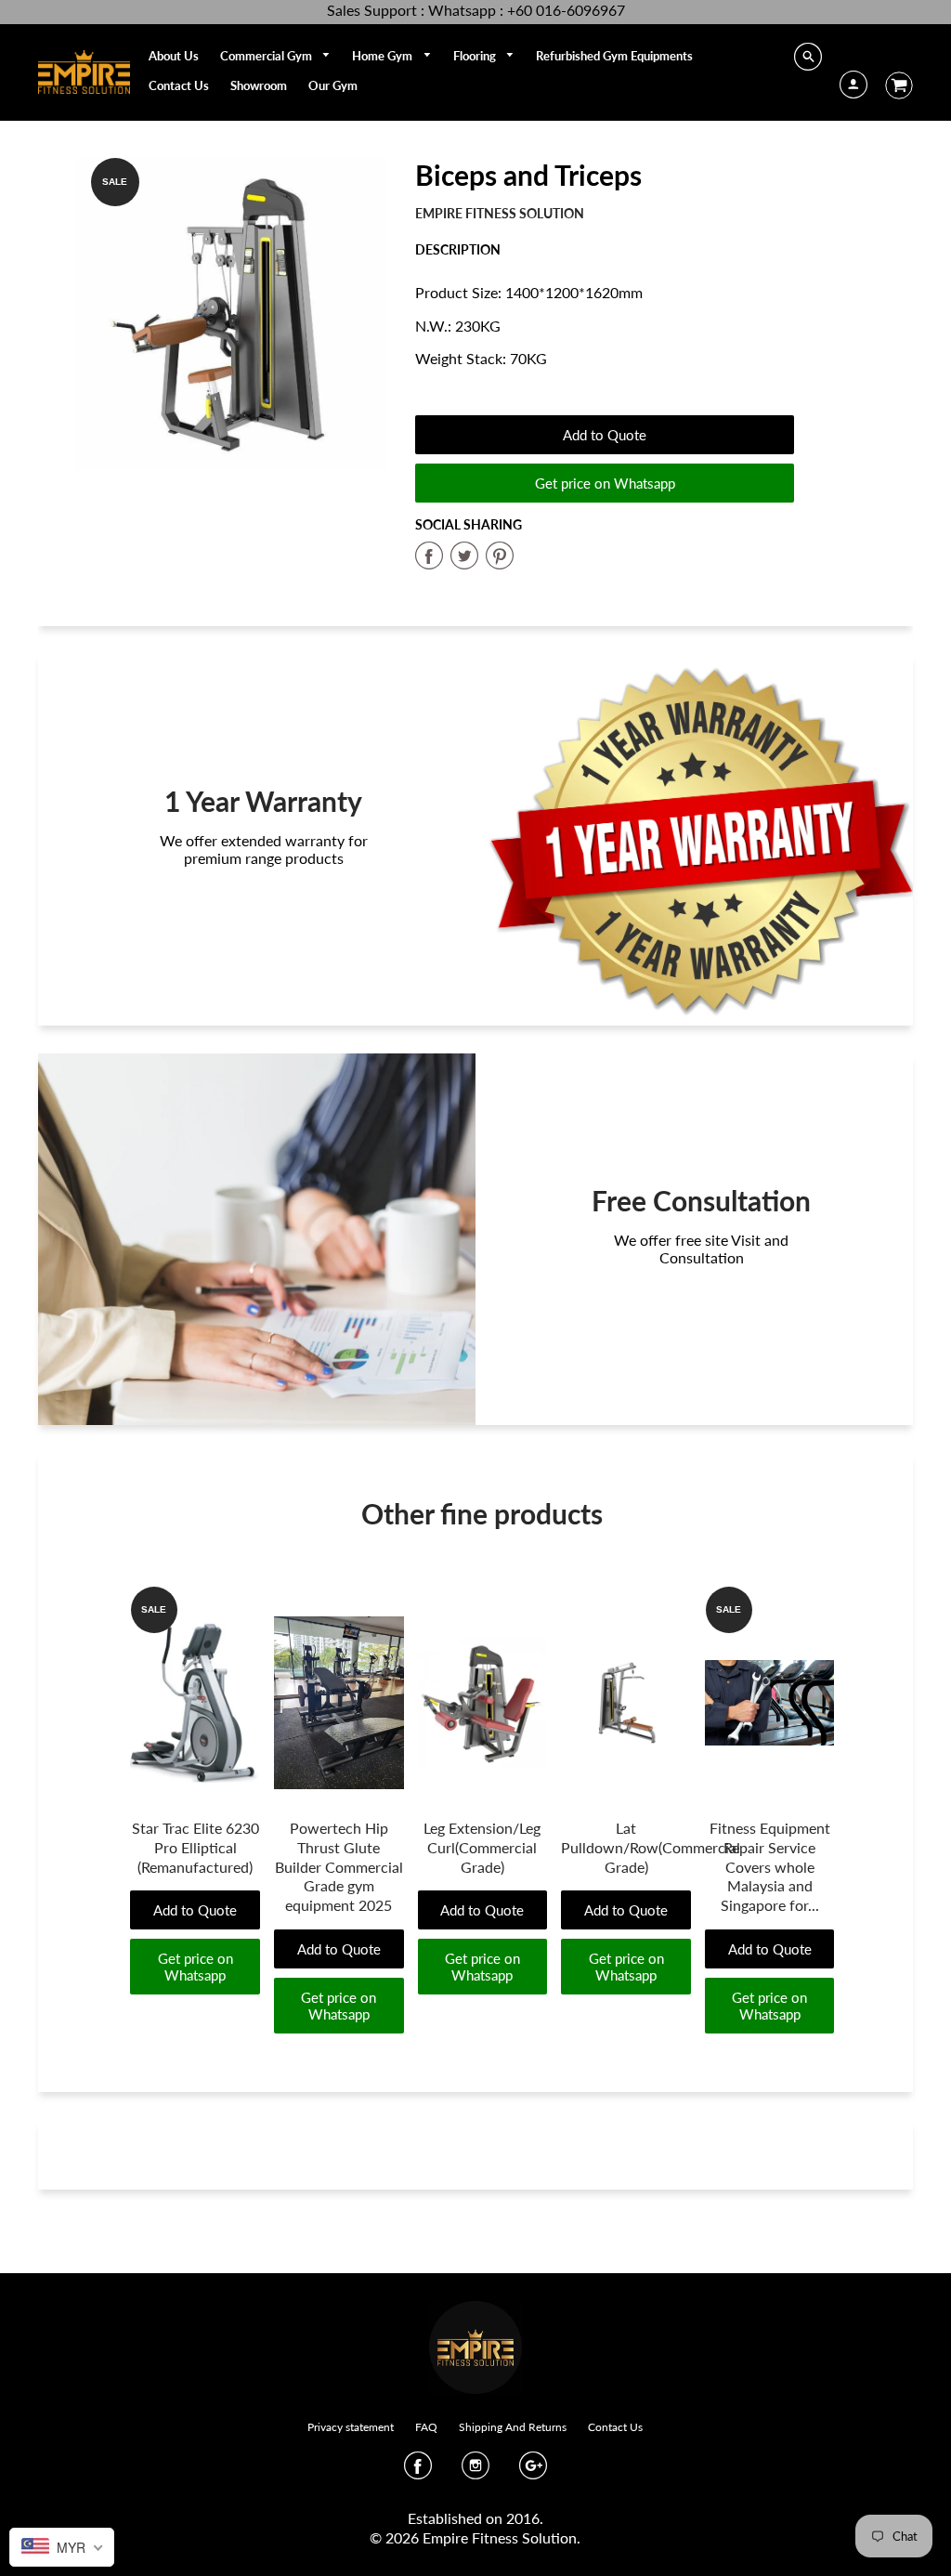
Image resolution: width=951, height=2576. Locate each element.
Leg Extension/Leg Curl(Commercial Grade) (482, 1847)
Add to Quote (605, 435)
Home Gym (384, 56)
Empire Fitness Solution (500, 213)
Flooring (476, 56)
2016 (523, 2518)
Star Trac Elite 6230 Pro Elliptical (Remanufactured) (195, 1847)
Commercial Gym (267, 56)
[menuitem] (174, 56)
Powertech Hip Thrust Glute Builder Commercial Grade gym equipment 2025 (339, 1866)
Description (458, 249)
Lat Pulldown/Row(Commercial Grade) (651, 1847)
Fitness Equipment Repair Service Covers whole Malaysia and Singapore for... (770, 1866)
